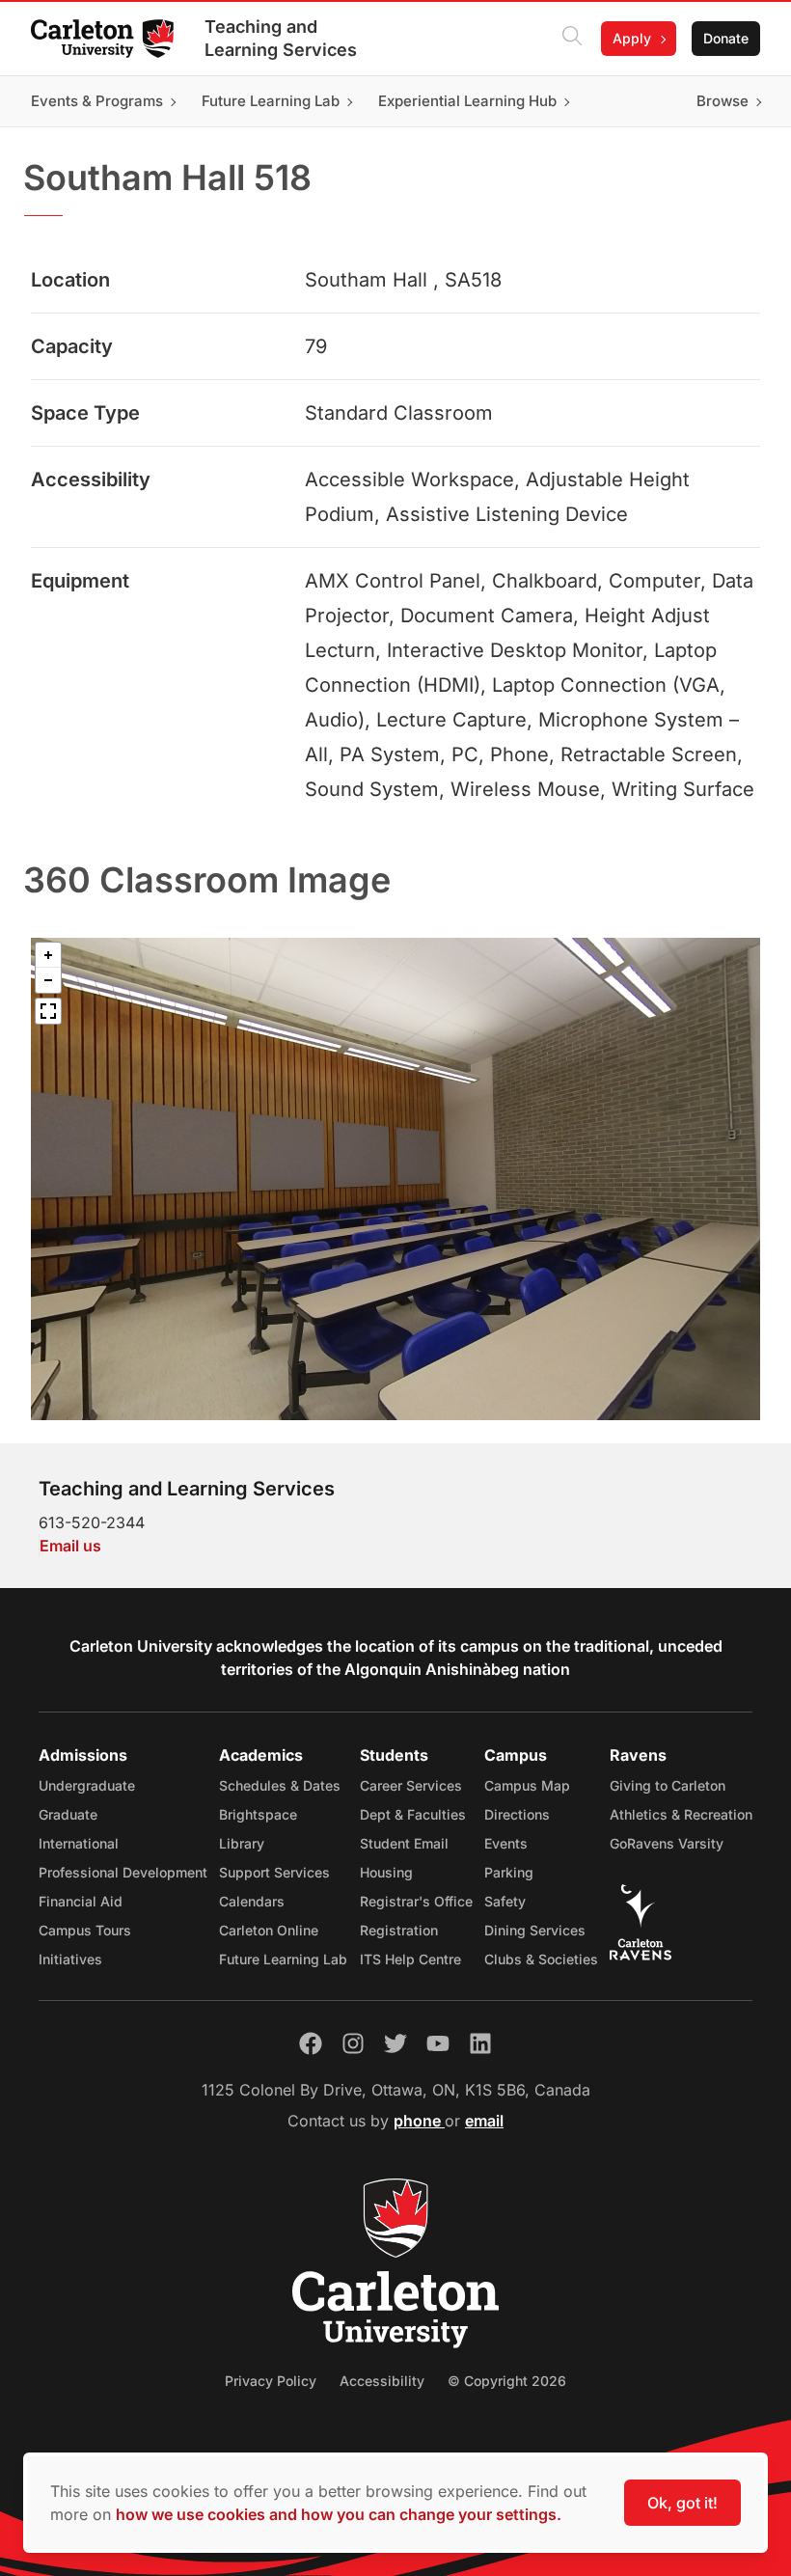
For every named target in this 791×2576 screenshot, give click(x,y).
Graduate (68, 1814)
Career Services (411, 1785)
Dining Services (535, 1930)
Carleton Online (269, 1930)
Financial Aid (81, 1901)
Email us (70, 1546)
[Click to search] (572, 39)
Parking (509, 1872)
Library (242, 1843)
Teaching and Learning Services (281, 38)
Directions (517, 1814)
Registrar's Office (416, 1901)
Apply (632, 38)
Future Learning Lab (283, 1959)
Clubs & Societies (541, 1959)
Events (506, 1843)
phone (419, 2121)
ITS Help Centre (410, 1959)
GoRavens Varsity (667, 1843)
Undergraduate (87, 1785)
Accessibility (382, 2381)
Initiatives (70, 1959)
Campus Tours (85, 1930)
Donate (726, 38)
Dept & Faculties (413, 1814)
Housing (386, 1872)
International (79, 1843)
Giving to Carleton (668, 1785)
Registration (399, 1930)
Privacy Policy (271, 2381)
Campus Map (527, 1785)
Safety (505, 1901)
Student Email (404, 1843)
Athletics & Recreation (681, 1814)
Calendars (252, 1901)
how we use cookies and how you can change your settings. (339, 2514)
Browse (723, 101)
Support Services (274, 1872)
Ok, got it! (682, 2503)
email (484, 2121)
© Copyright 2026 (507, 2381)
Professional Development (123, 1872)
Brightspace (258, 1814)
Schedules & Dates (280, 1785)
